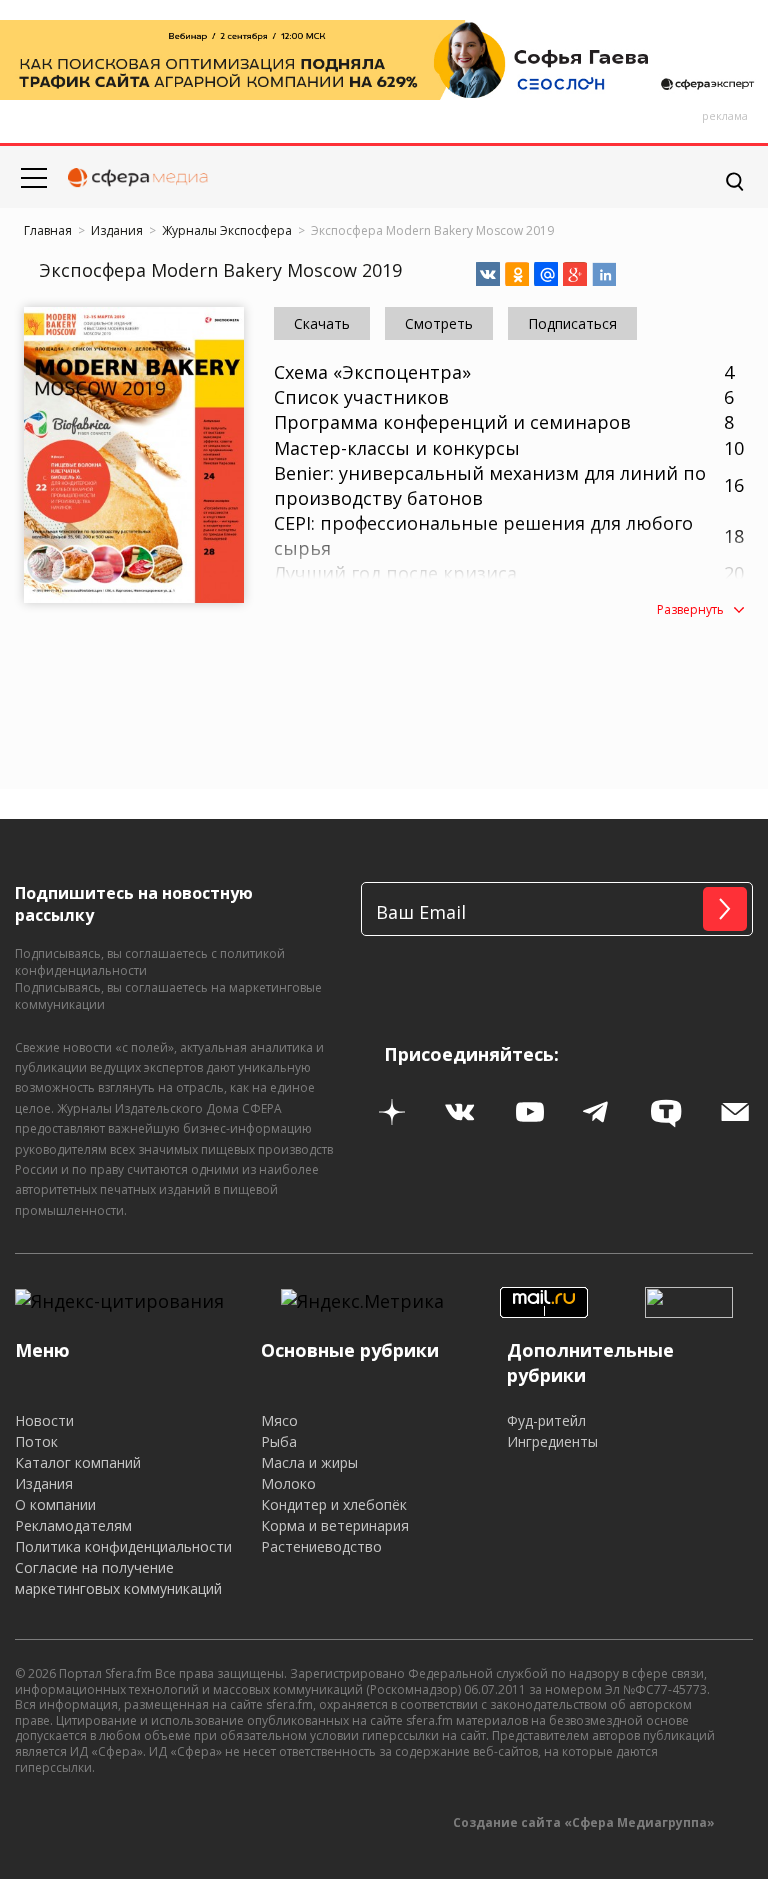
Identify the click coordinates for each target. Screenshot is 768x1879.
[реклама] (384, 60)
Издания (44, 1483)
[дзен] (392, 1112)
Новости (44, 1420)
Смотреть (83, 457)
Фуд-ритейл (546, 1420)
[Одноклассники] (517, 274)
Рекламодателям (73, 1525)
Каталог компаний (78, 1462)
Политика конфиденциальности (123, 1546)
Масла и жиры (309, 1462)
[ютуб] (530, 1113)
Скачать (192, 457)
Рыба (279, 1441)
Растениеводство (321, 1546)
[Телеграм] (598, 1113)
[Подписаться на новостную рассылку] (736, 1113)
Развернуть (690, 610)
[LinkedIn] (604, 274)
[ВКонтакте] (488, 274)
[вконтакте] (461, 1113)
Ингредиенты (552, 1441)
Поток (36, 1441)
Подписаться (572, 323)
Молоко (288, 1483)
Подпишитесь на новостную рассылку (134, 904)
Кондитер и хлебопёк (334, 1504)
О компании (55, 1504)
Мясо (279, 1420)
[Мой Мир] (546, 274)
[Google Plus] (575, 274)
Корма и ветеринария (335, 1525)
